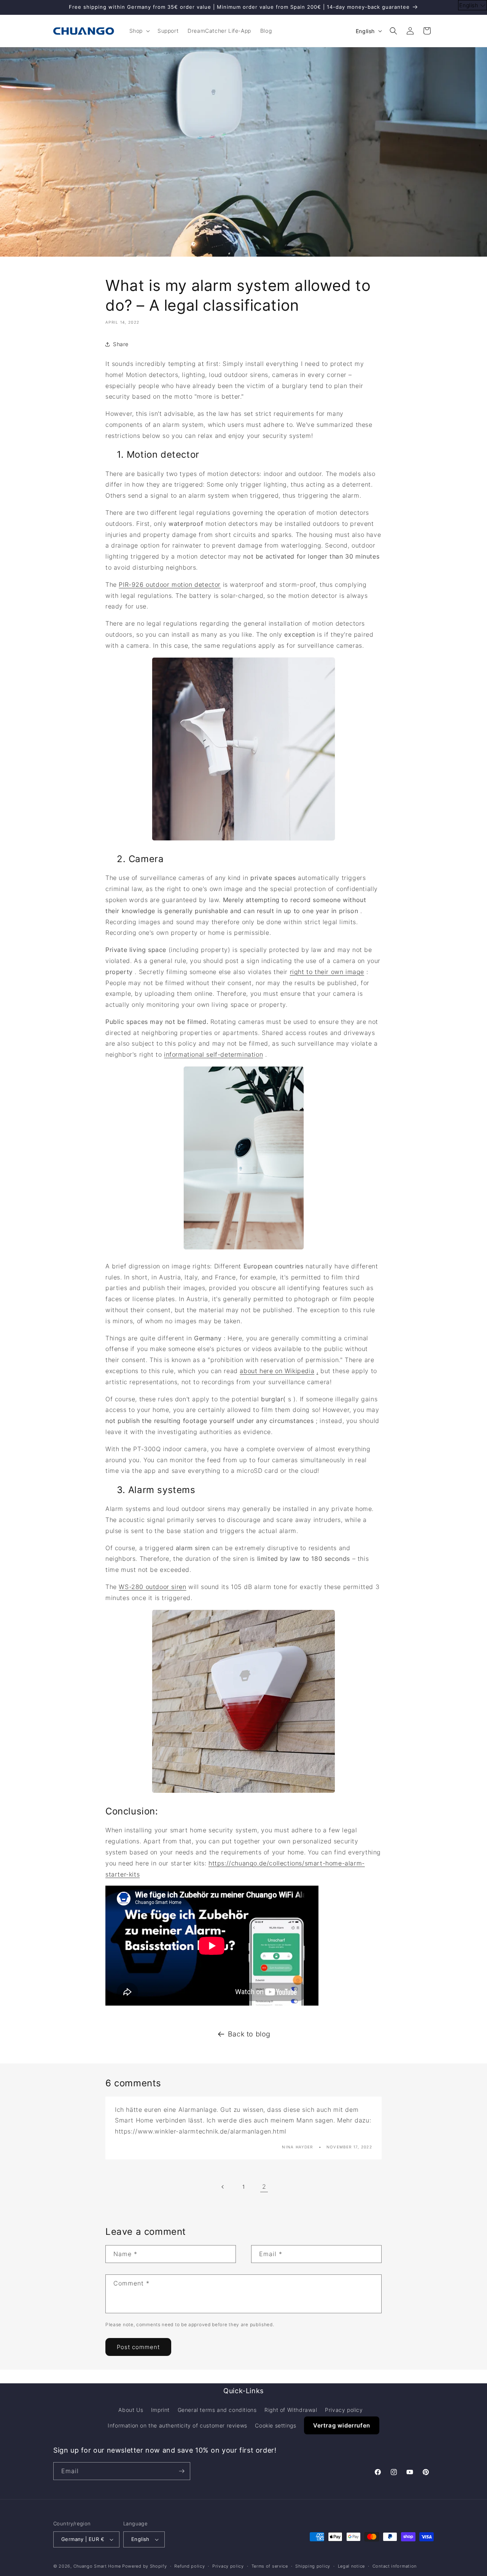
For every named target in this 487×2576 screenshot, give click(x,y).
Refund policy (189, 2566)
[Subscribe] (181, 2471)
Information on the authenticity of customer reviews (177, 2425)
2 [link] (264, 2186)
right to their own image (327, 972)
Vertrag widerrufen (342, 2425)
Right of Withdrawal (291, 2410)
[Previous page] (223, 2187)
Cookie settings (275, 2425)
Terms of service (270, 2566)
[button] (139, 31)
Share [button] (121, 344)
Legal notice (351, 2566)
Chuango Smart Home (97, 2566)
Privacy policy (344, 2410)
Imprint (160, 2410)
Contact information (395, 2566)
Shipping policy (313, 2566)
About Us (131, 2410)
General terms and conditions (217, 2410)
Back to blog (249, 2034)
